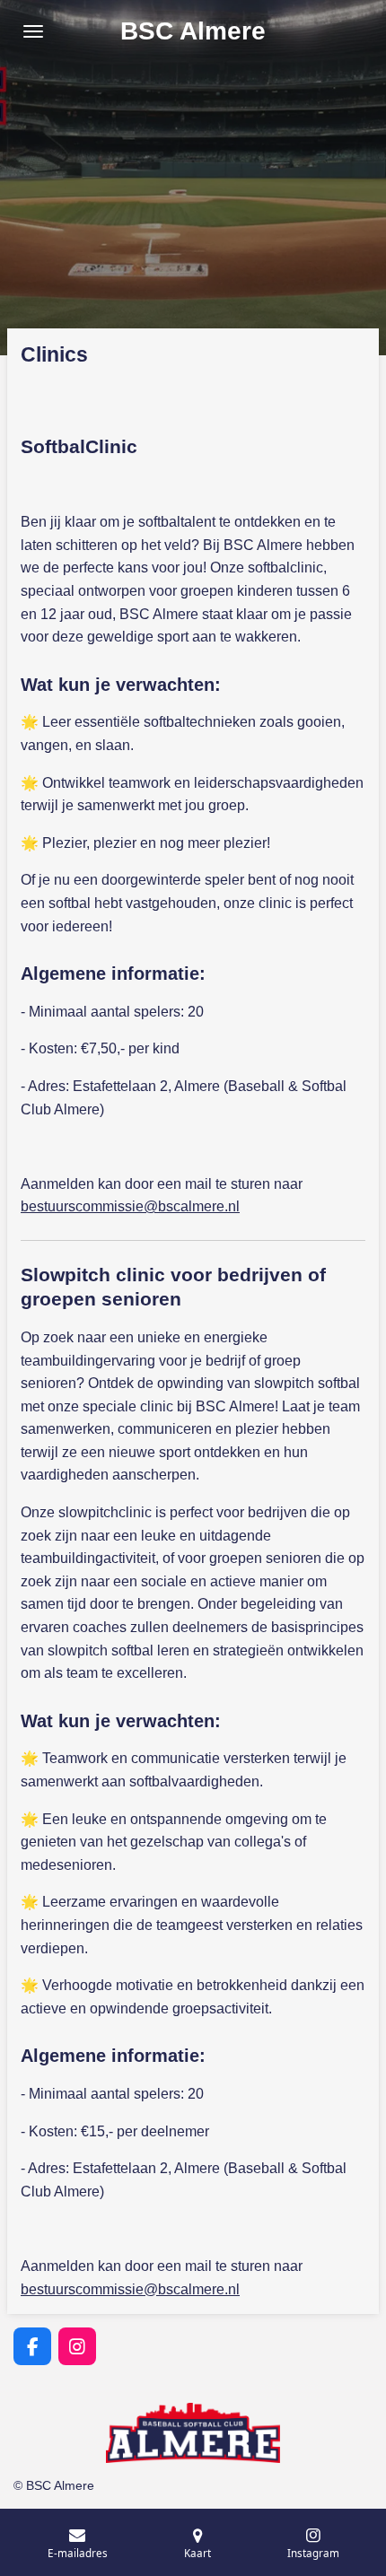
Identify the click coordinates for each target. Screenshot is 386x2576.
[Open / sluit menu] (33, 31)
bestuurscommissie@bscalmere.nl (130, 1206)
